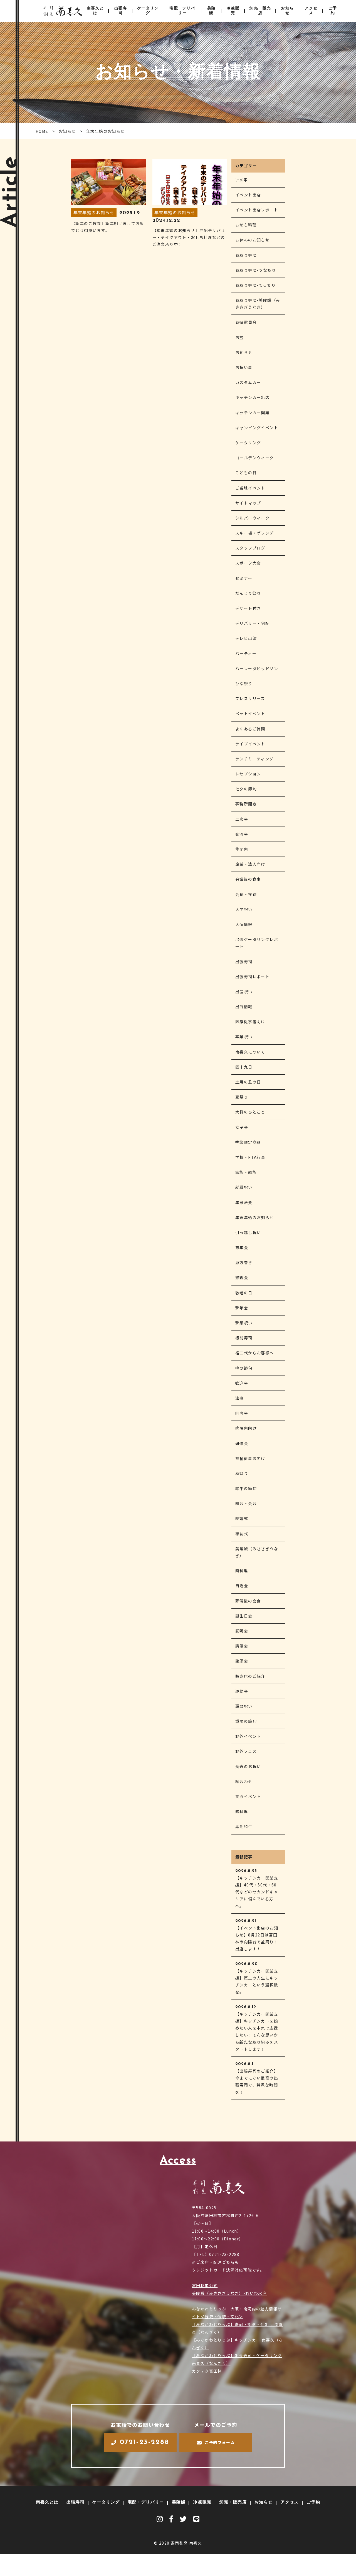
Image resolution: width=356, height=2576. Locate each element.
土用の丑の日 (248, 1082)
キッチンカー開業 (252, 413)
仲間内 (242, 849)
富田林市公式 (205, 2285)
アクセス (311, 11)
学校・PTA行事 (250, 1157)
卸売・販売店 (260, 11)
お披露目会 (246, 322)
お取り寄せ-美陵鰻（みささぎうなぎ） (258, 304)
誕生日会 (244, 1616)
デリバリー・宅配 (252, 623)
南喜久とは (95, 11)
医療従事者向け (250, 1022)
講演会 (242, 1646)
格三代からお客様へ (255, 1353)
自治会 (242, 1586)
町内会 (242, 1413)
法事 (240, 1398)
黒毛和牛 (244, 1826)
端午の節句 (246, 1488)
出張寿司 (121, 11)
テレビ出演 (246, 638)
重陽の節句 (246, 1721)
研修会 (242, 1443)
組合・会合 (246, 1503)
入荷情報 (244, 924)
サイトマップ (248, 503)
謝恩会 (242, 1661)
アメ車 (242, 180)
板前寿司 (244, 1338)
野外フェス (246, 1751)
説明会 (242, 1631)
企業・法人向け (250, 864)
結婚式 (242, 1518)
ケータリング (148, 11)
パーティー (246, 653)
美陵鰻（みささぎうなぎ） (257, 1552)
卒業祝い (244, 1037)
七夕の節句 (246, 789)
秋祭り (242, 1473)
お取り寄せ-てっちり (255, 285)
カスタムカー (248, 382)
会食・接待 (246, 894)
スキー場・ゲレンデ (255, 533)
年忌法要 (244, 1202)
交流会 (242, 834)
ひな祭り (244, 683)
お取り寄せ (246, 255)
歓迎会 (242, 1383)
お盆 (240, 337)
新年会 (242, 1308)
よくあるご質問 (250, 729)
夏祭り (242, 1097)
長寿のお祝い (248, 1766)
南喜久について (250, 1052)
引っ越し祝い (248, 1232)
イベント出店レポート (257, 210)
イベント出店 (248, 195)
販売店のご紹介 (250, 1676)
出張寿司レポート (252, 977)
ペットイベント (250, 713)
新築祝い (244, 1323)
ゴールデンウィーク (255, 458)
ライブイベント (250, 744)
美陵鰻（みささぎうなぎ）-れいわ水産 (229, 2293)
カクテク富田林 (207, 2371)
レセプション (248, 774)
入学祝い (244, 909)
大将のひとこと (250, 1112)
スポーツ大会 (248, 563)
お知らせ (287, 11)
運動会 (242, 1691)
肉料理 (242, 1571)
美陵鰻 (212, 11)
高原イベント (248, 1796)
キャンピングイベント (257, 428)
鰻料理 (242, 1811)
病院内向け (246, 1428)
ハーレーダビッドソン (257, 668)
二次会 (242, 819)
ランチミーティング (254, 759)
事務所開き (246, 804)
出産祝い (244, 992)
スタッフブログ (250, 548)
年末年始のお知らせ (255, 1217)
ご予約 (333, 11)
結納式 (242, 1534)
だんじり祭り (248, 593)
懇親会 (242, 1277)
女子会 (242, 1127)
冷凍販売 (233, 11)
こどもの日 (246, 473)
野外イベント (248, 1736)
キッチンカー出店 (252, 397)
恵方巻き (244, 1262)
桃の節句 (244, 1368)
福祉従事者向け (250, 1458)
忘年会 (242, 1247)
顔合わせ (244, 1781)
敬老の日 (244, 1293)
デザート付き (248, 608)
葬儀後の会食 (248, 1601)
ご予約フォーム (220, 2442)
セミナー (244, 578)
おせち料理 (246, 225)
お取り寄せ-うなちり (256, 270)
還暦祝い (244, 1706)
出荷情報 (244, 1007)
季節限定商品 (248, 1142)
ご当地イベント (250, 488)
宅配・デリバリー (182, 11)
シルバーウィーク (252, 518)
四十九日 (244, 1067)
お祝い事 (244, 367)
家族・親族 (246, 1172)
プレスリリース (250, 698)
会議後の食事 (248, 879)
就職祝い (244, 1187)
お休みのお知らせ (252, 240)
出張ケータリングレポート (257, 943)
